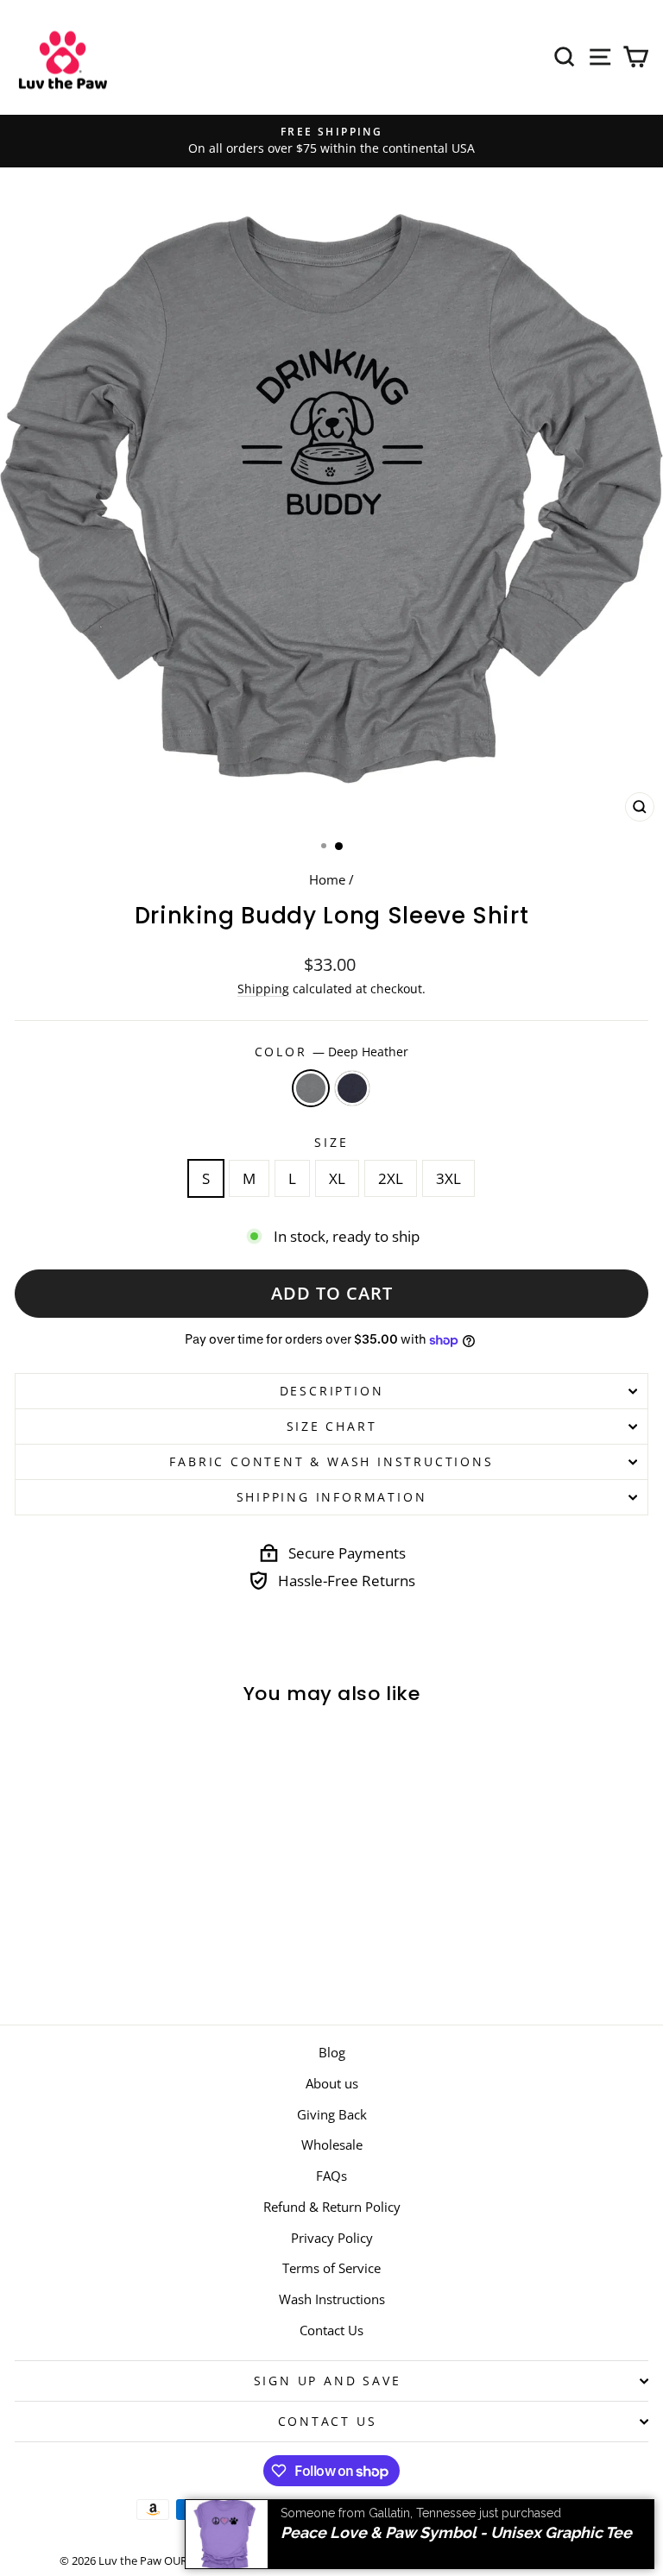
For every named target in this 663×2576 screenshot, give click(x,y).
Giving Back (332, 2114)
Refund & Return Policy (332, 2207)
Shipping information (332, 1497)
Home (327, 879)
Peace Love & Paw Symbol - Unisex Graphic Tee (456, 2531)
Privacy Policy (332, 2238)
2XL (391, 1178)
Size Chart (332, 1426)
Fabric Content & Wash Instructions (331, 1461)
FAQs (331, 2176)
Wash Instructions (332, 2299)
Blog (332, 2052)
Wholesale (332, 2145)
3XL (448, 1178)
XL (337, 1178)
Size (331, 1142)
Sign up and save (328, 2381)
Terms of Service (331, 2268)
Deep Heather (311, 1088)
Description (332, 1391)
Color (332, 1052)
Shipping (263, 989)
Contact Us (331, 2330)
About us (332, 2083)
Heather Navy (352, 1088)
